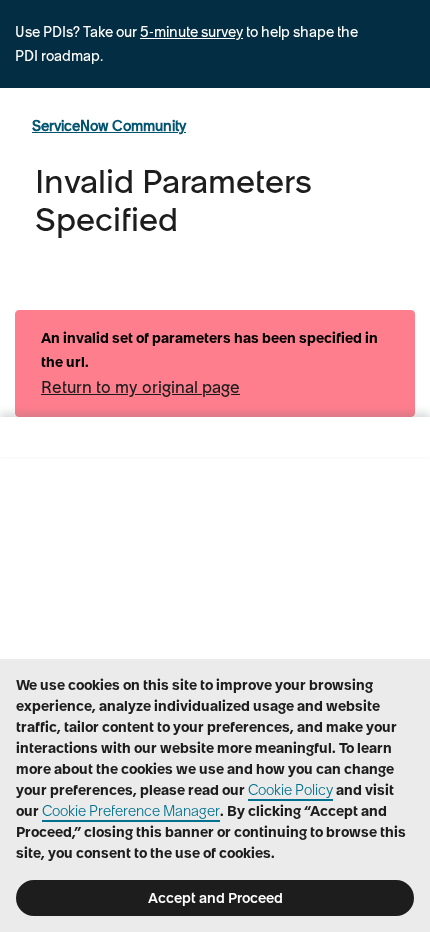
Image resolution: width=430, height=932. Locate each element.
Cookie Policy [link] (290, 790)
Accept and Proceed (215, 898)
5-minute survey (191, 32)
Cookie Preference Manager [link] (131, 811)
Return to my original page (140, 387)
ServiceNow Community (109, 126)
